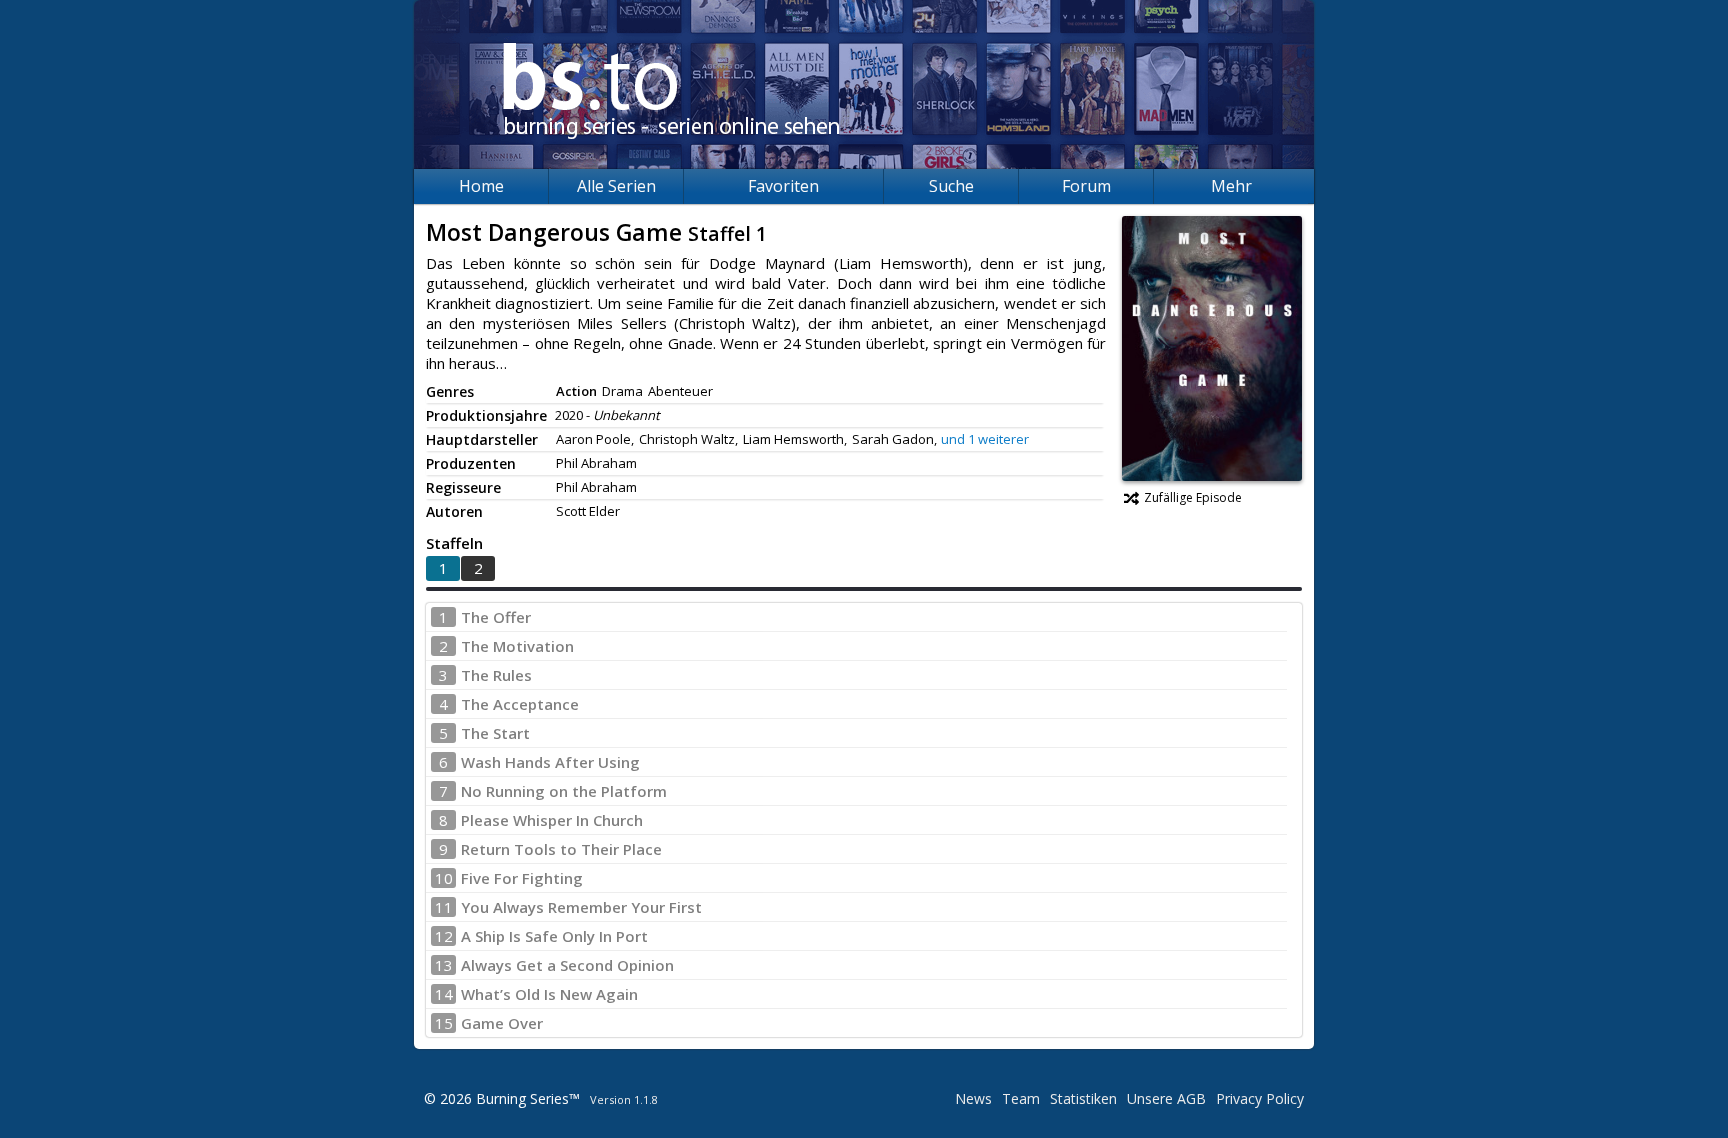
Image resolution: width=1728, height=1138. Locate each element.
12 (444, 936)
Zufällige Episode (1193, 497)
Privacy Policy (1260, 1098)
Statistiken (1083, 1098)
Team (1021, 1098)
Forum (1086, 186)
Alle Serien (616, 186)
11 (444, 907)
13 (444, 965)
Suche (951, 186)
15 (444, 1023)
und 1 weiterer (985, 439)
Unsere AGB (1166, 1098)
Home (481, 186)
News (973, 1098)
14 (444, 994)
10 (444, 878)
